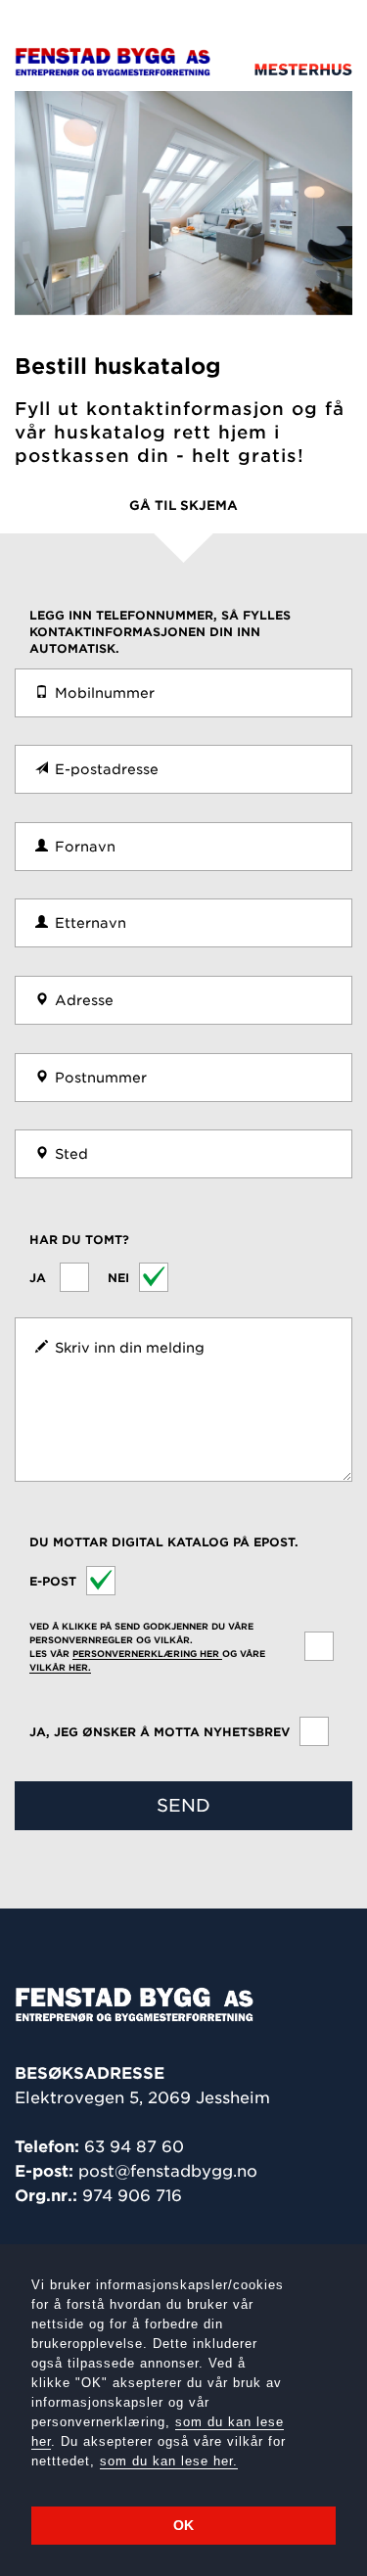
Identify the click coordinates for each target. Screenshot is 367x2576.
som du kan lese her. (169, 2461)
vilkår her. (60, 1667)
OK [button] (183, 2525)
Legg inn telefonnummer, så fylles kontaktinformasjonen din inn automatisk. (160, 632)
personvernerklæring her (147, 1654)
